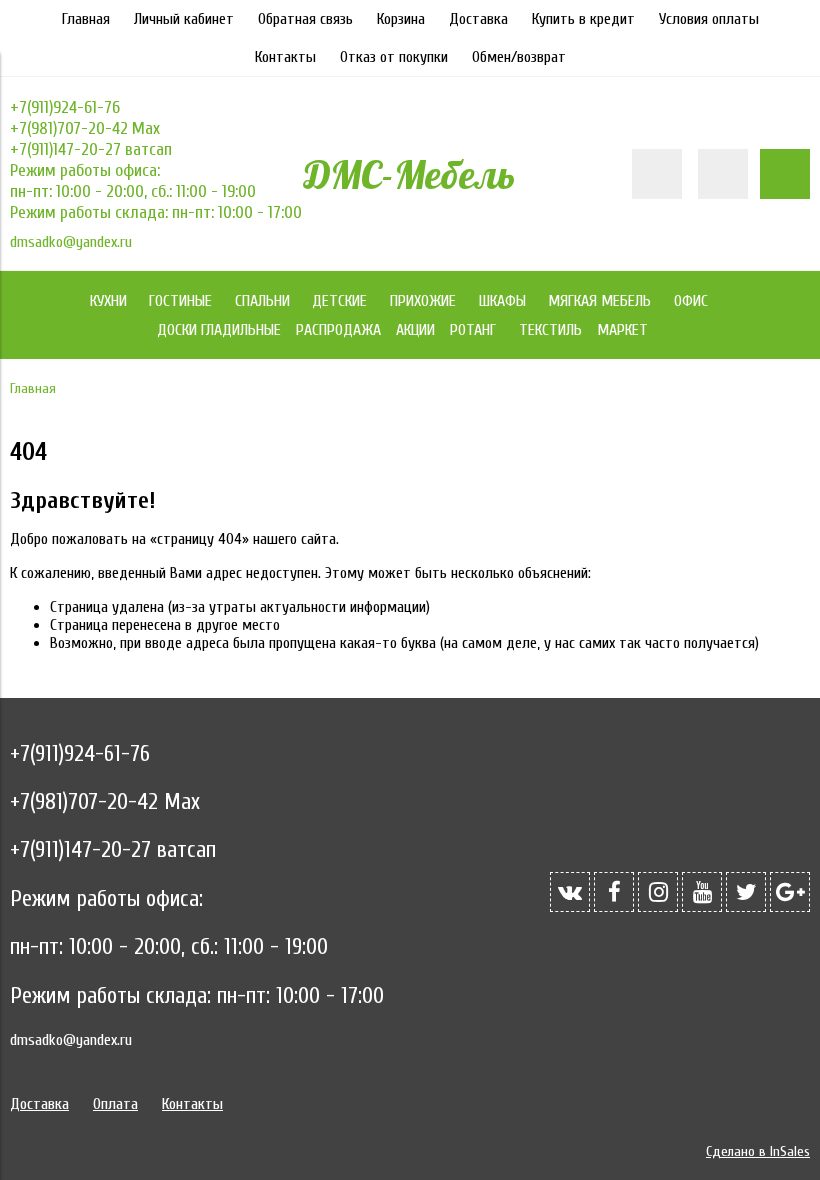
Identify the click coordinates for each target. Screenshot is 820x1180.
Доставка (478, 19)
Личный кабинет (184, 19)
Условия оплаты (709, 19)
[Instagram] (658, 892)
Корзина (401, 19)
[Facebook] (614, 892)
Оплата (115, 1104)
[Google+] (790, 892)
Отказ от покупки (394, 57)
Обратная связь (305, 19)
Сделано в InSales (758, 1151)
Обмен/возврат (519, 57)
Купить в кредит (583, 19)
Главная (86, 19)
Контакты (285, 57)
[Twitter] (746, 892)
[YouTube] (702, 892)
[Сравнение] (723, 174)
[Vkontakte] (570, 892)
